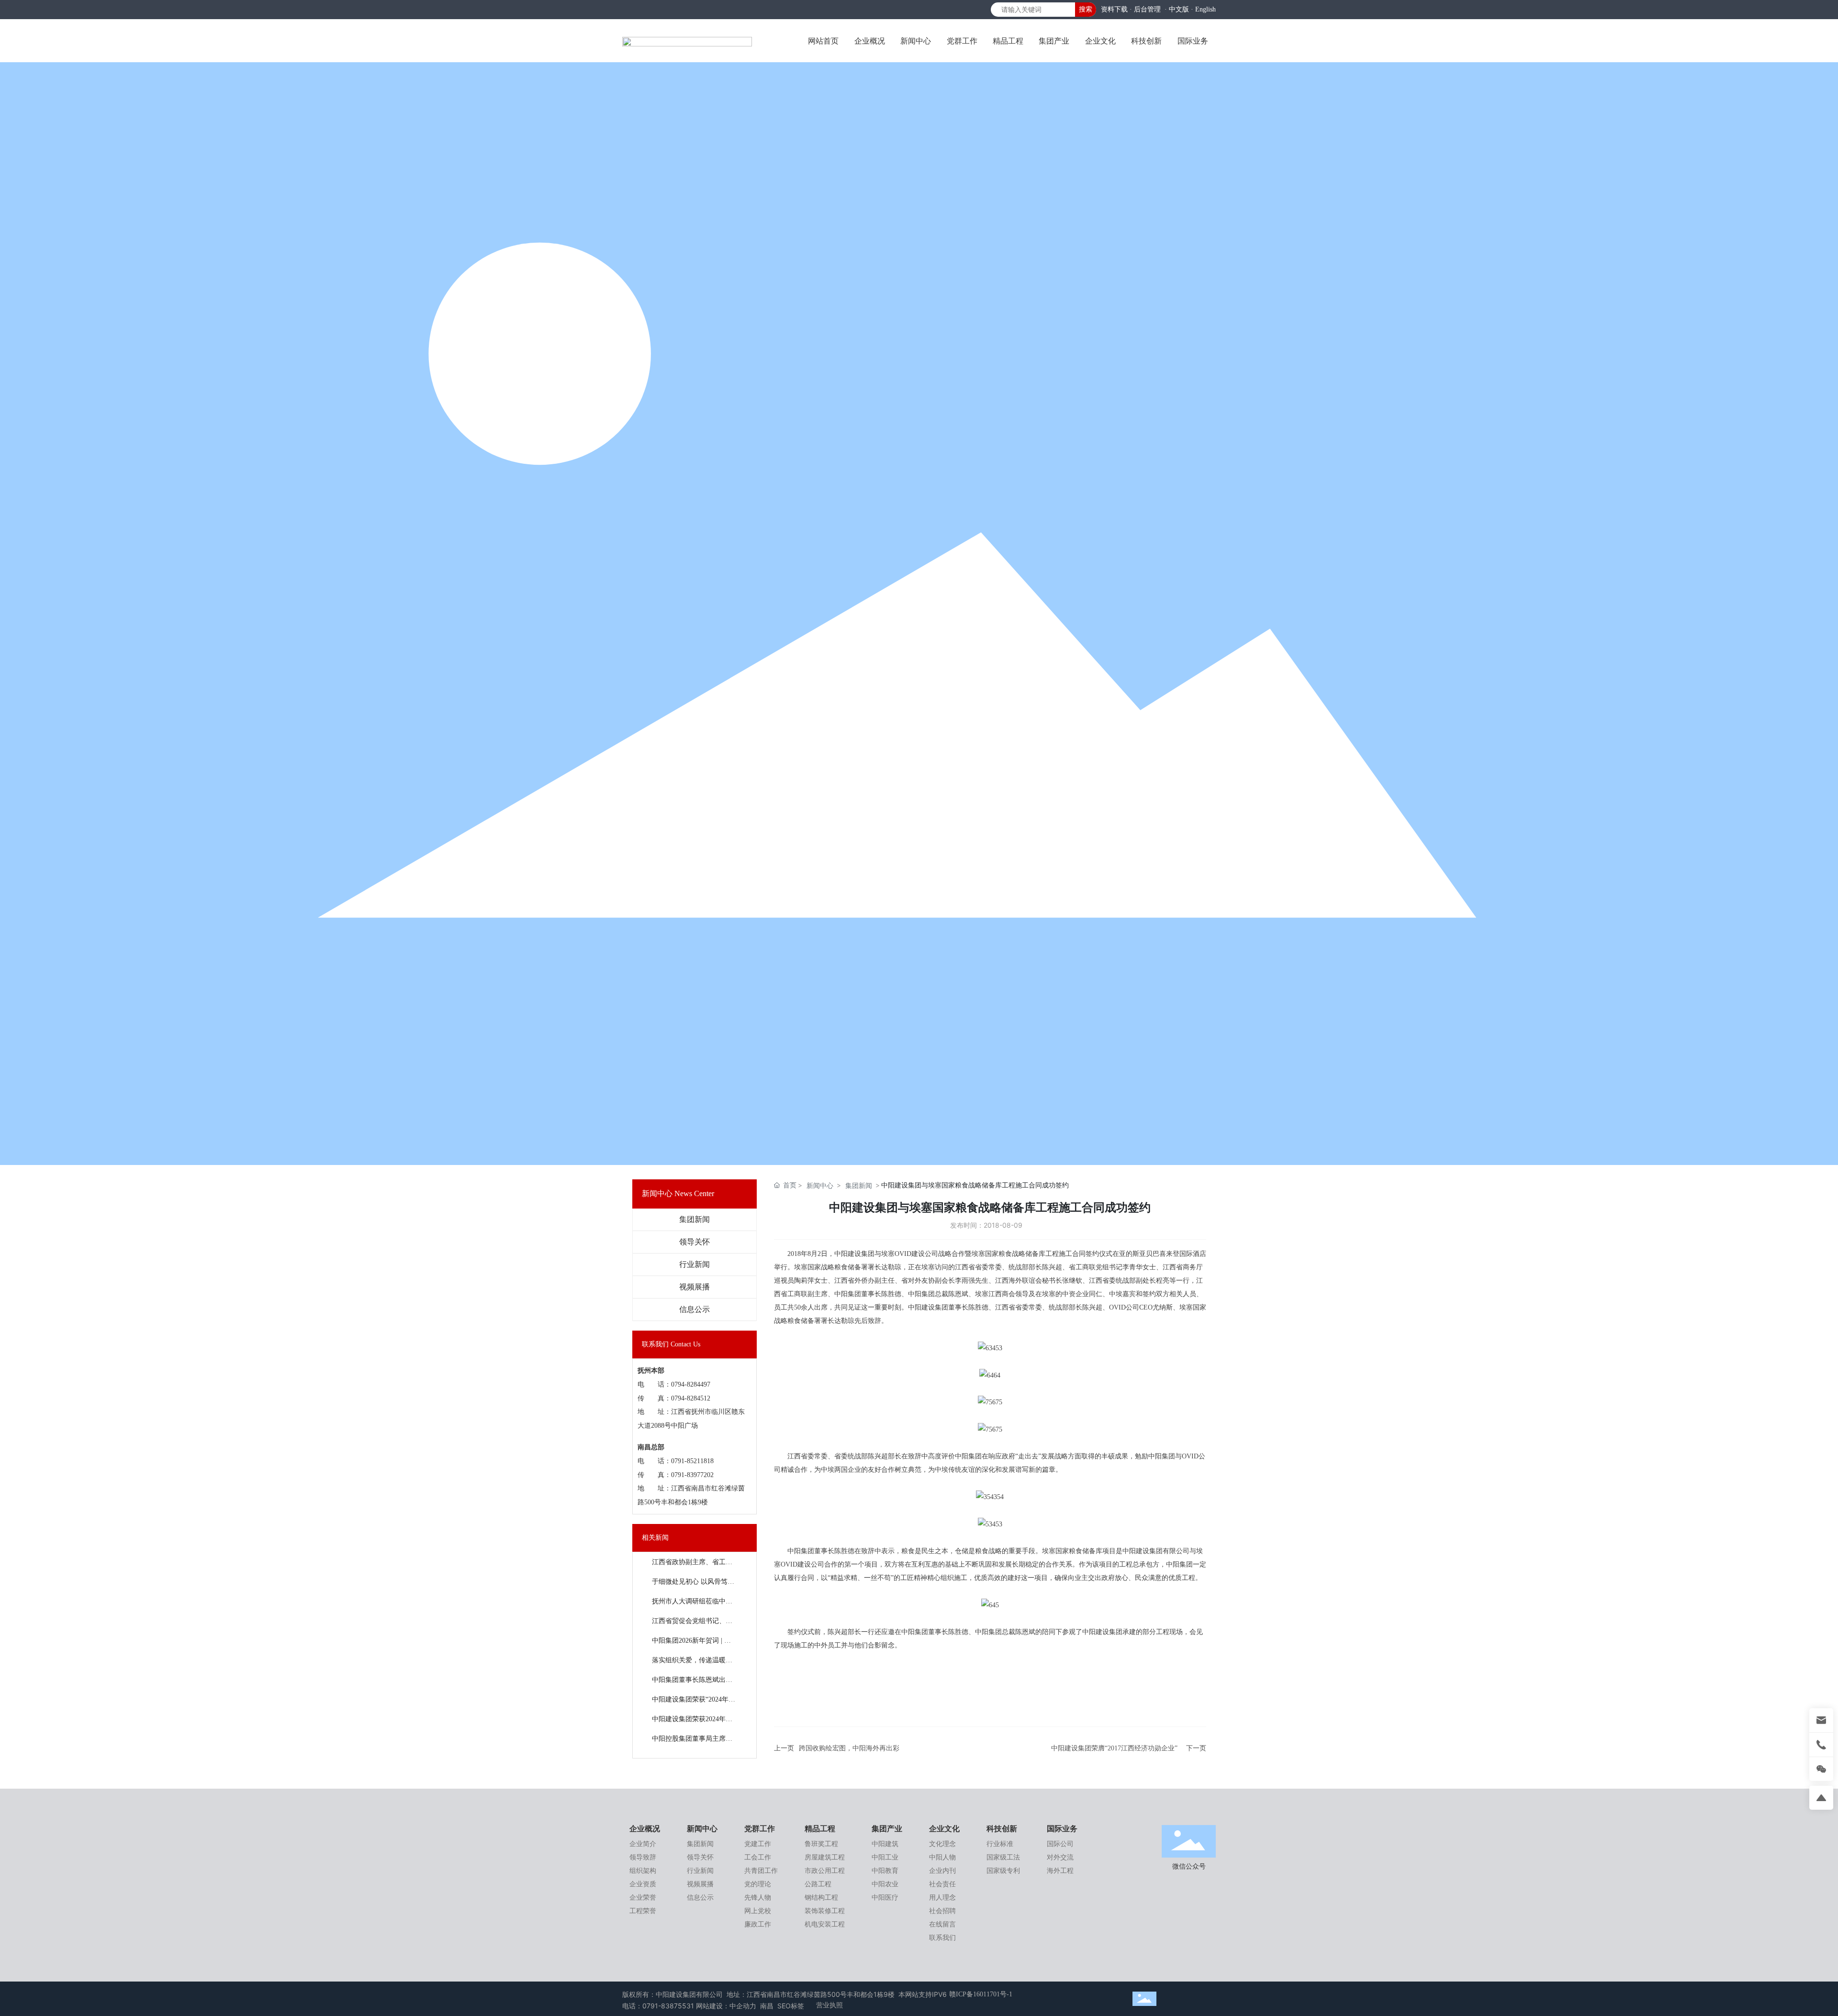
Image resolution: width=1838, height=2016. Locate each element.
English (1205, 9)
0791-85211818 (692, 1461)
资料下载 (1114, 9)
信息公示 (695, 1309)
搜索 (1086, 9)
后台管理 (1147, 9)
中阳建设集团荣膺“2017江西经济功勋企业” (1114, 1748)
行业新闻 (695, 1264)
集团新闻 (695, 1219)
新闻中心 (820, 1185)
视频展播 (695, 1287)
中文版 (1179, 9)
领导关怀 (695, 1242)
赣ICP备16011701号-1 (981, 1994)
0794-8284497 (691, 1384)
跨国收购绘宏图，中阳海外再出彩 (849, 1748)
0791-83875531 (668, 2006)
